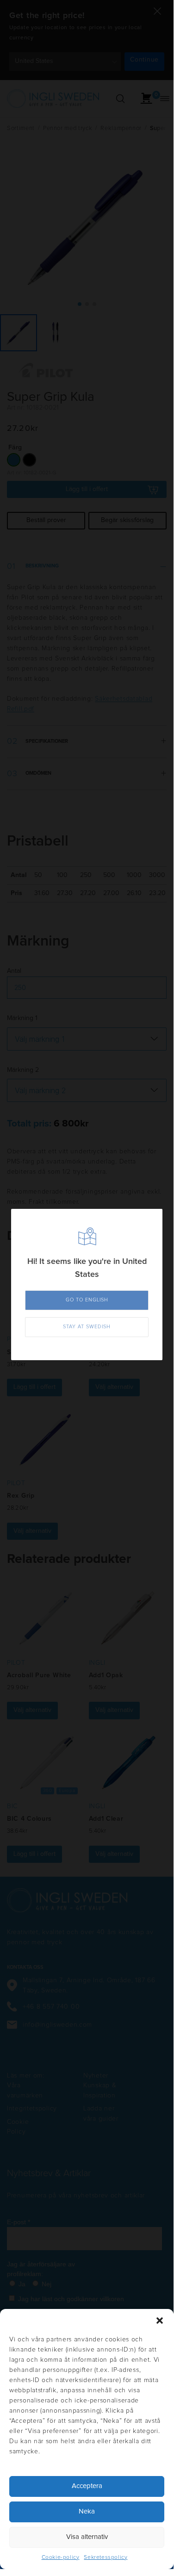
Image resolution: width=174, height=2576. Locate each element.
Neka (87, 2511)
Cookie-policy (61, 2557)
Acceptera (87, 2486)
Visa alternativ (87, 2537)
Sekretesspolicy (106, 2557)
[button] (160, 2321)
